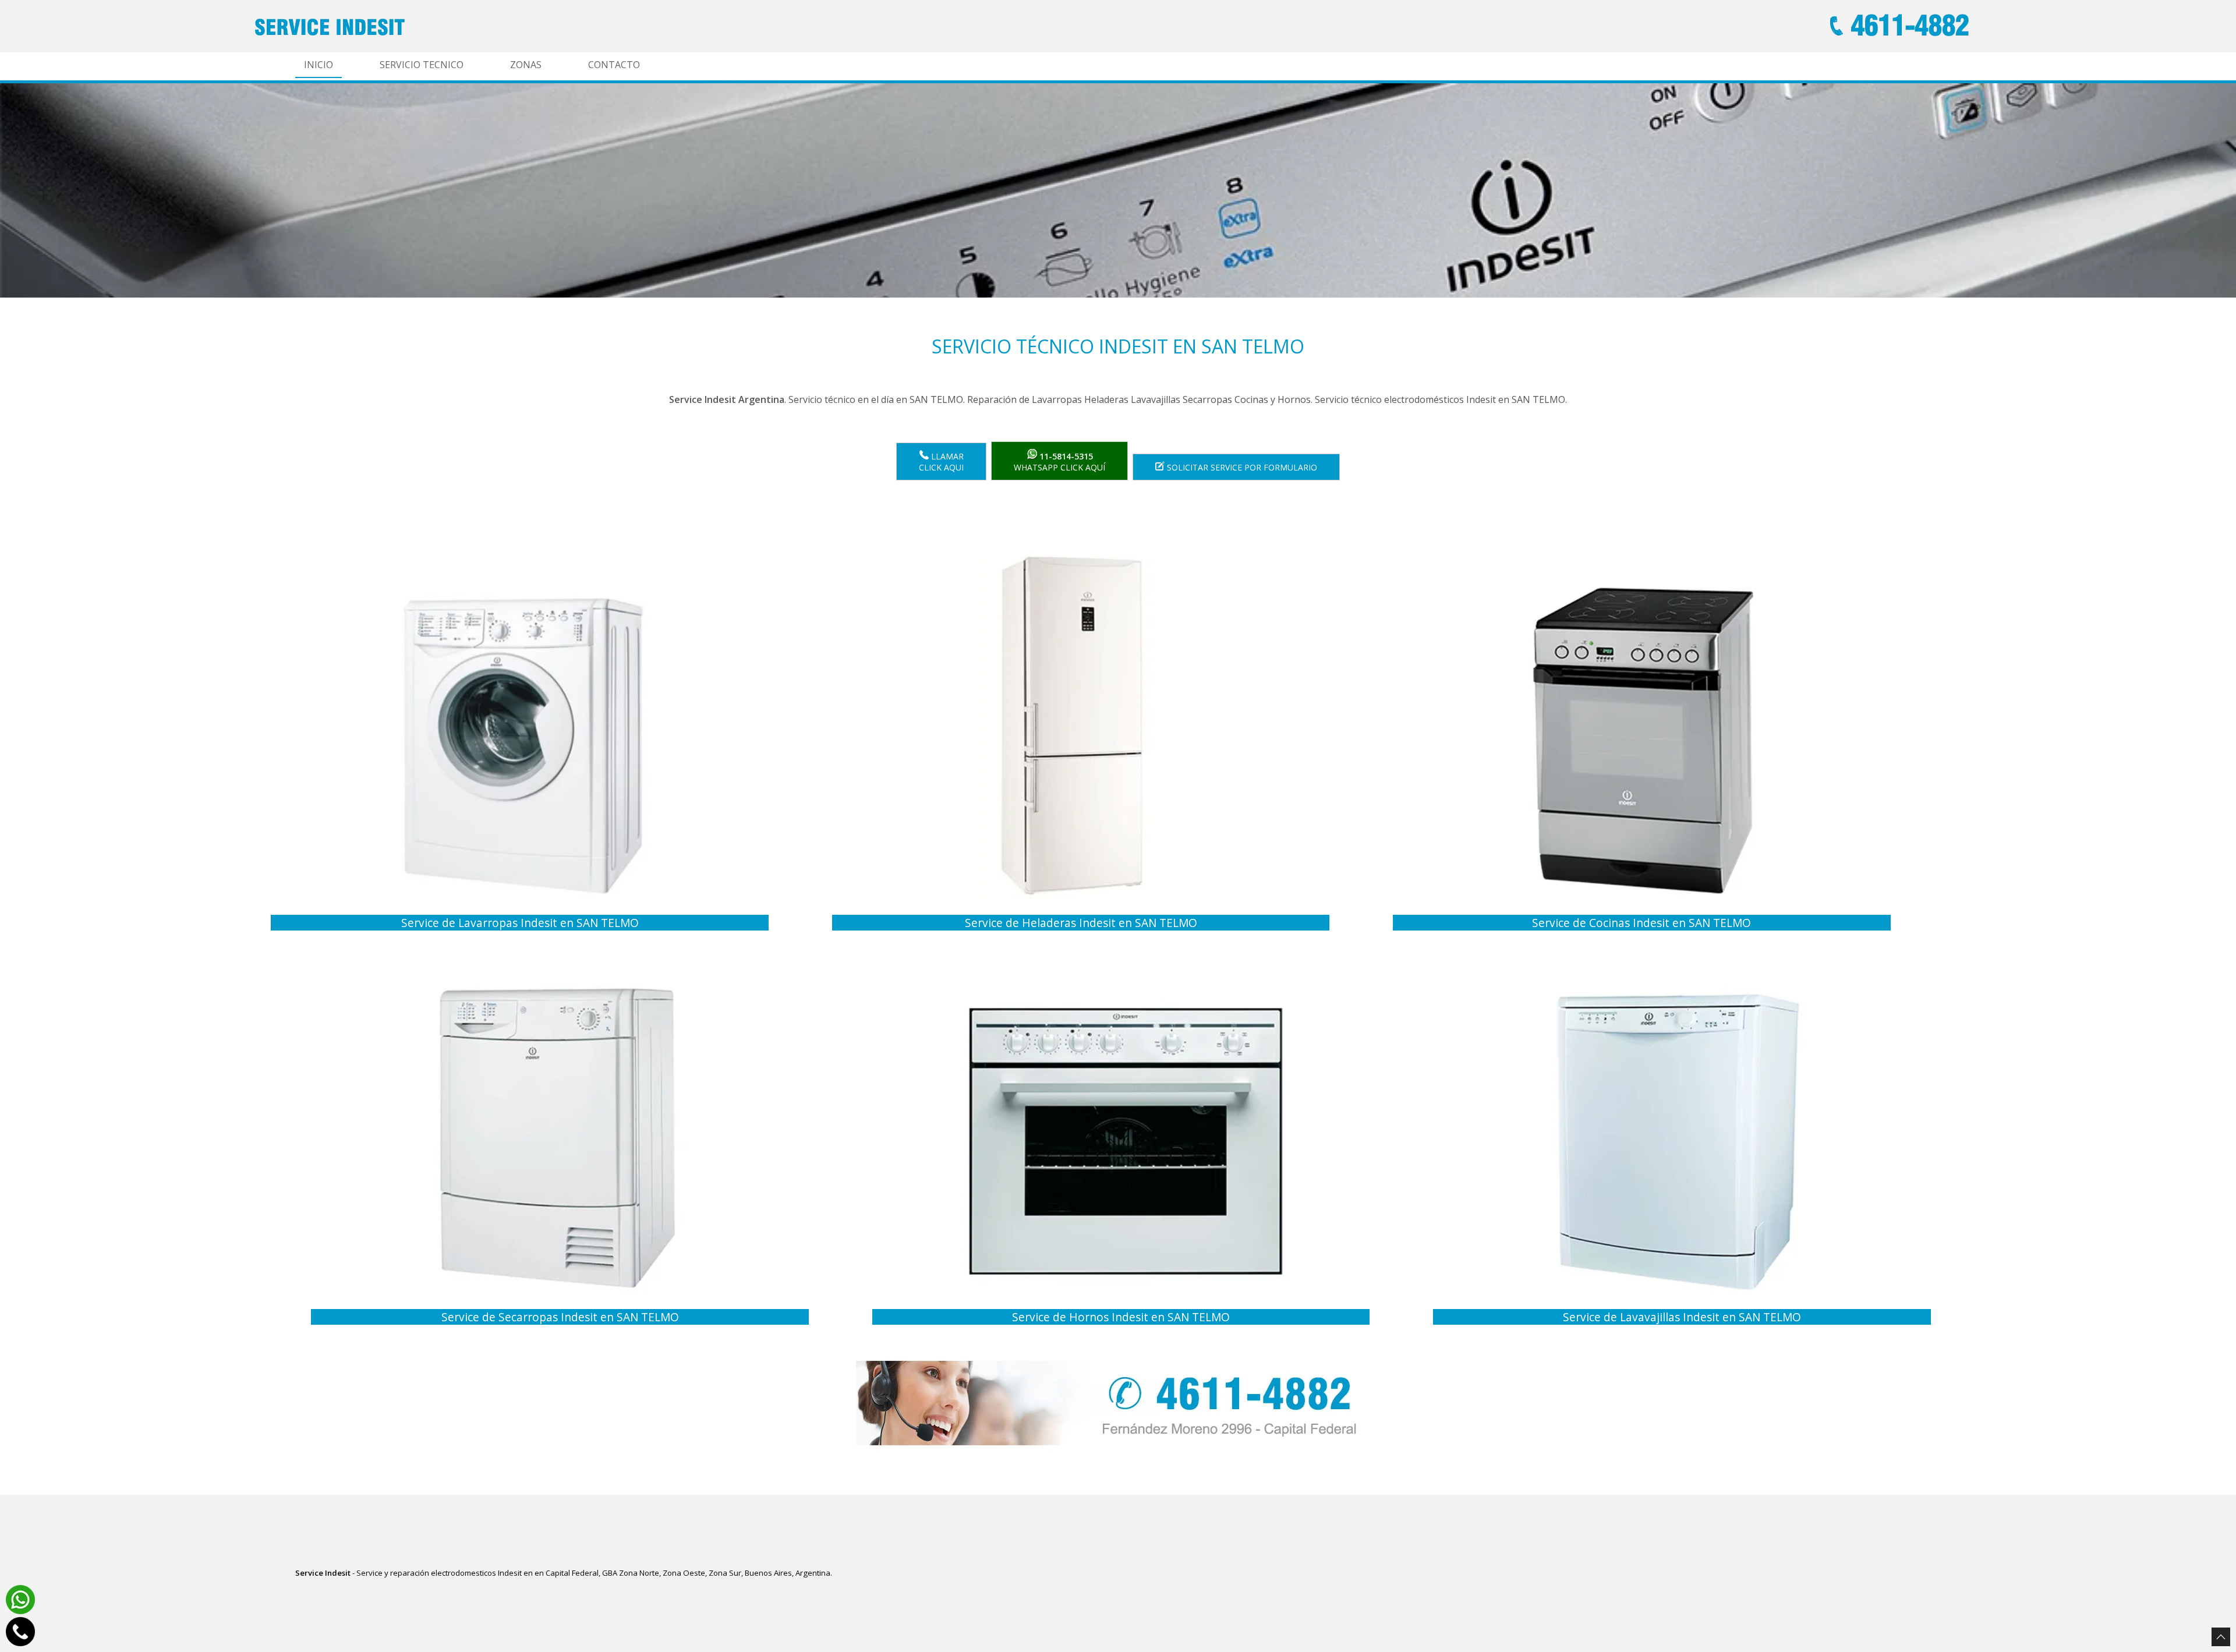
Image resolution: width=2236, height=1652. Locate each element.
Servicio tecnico (422, 65)
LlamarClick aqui (941, 462)
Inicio (319, 65)
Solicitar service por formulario (1241, 467)
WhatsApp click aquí (1059, 462)
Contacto (614, 65)
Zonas (526, 65)
